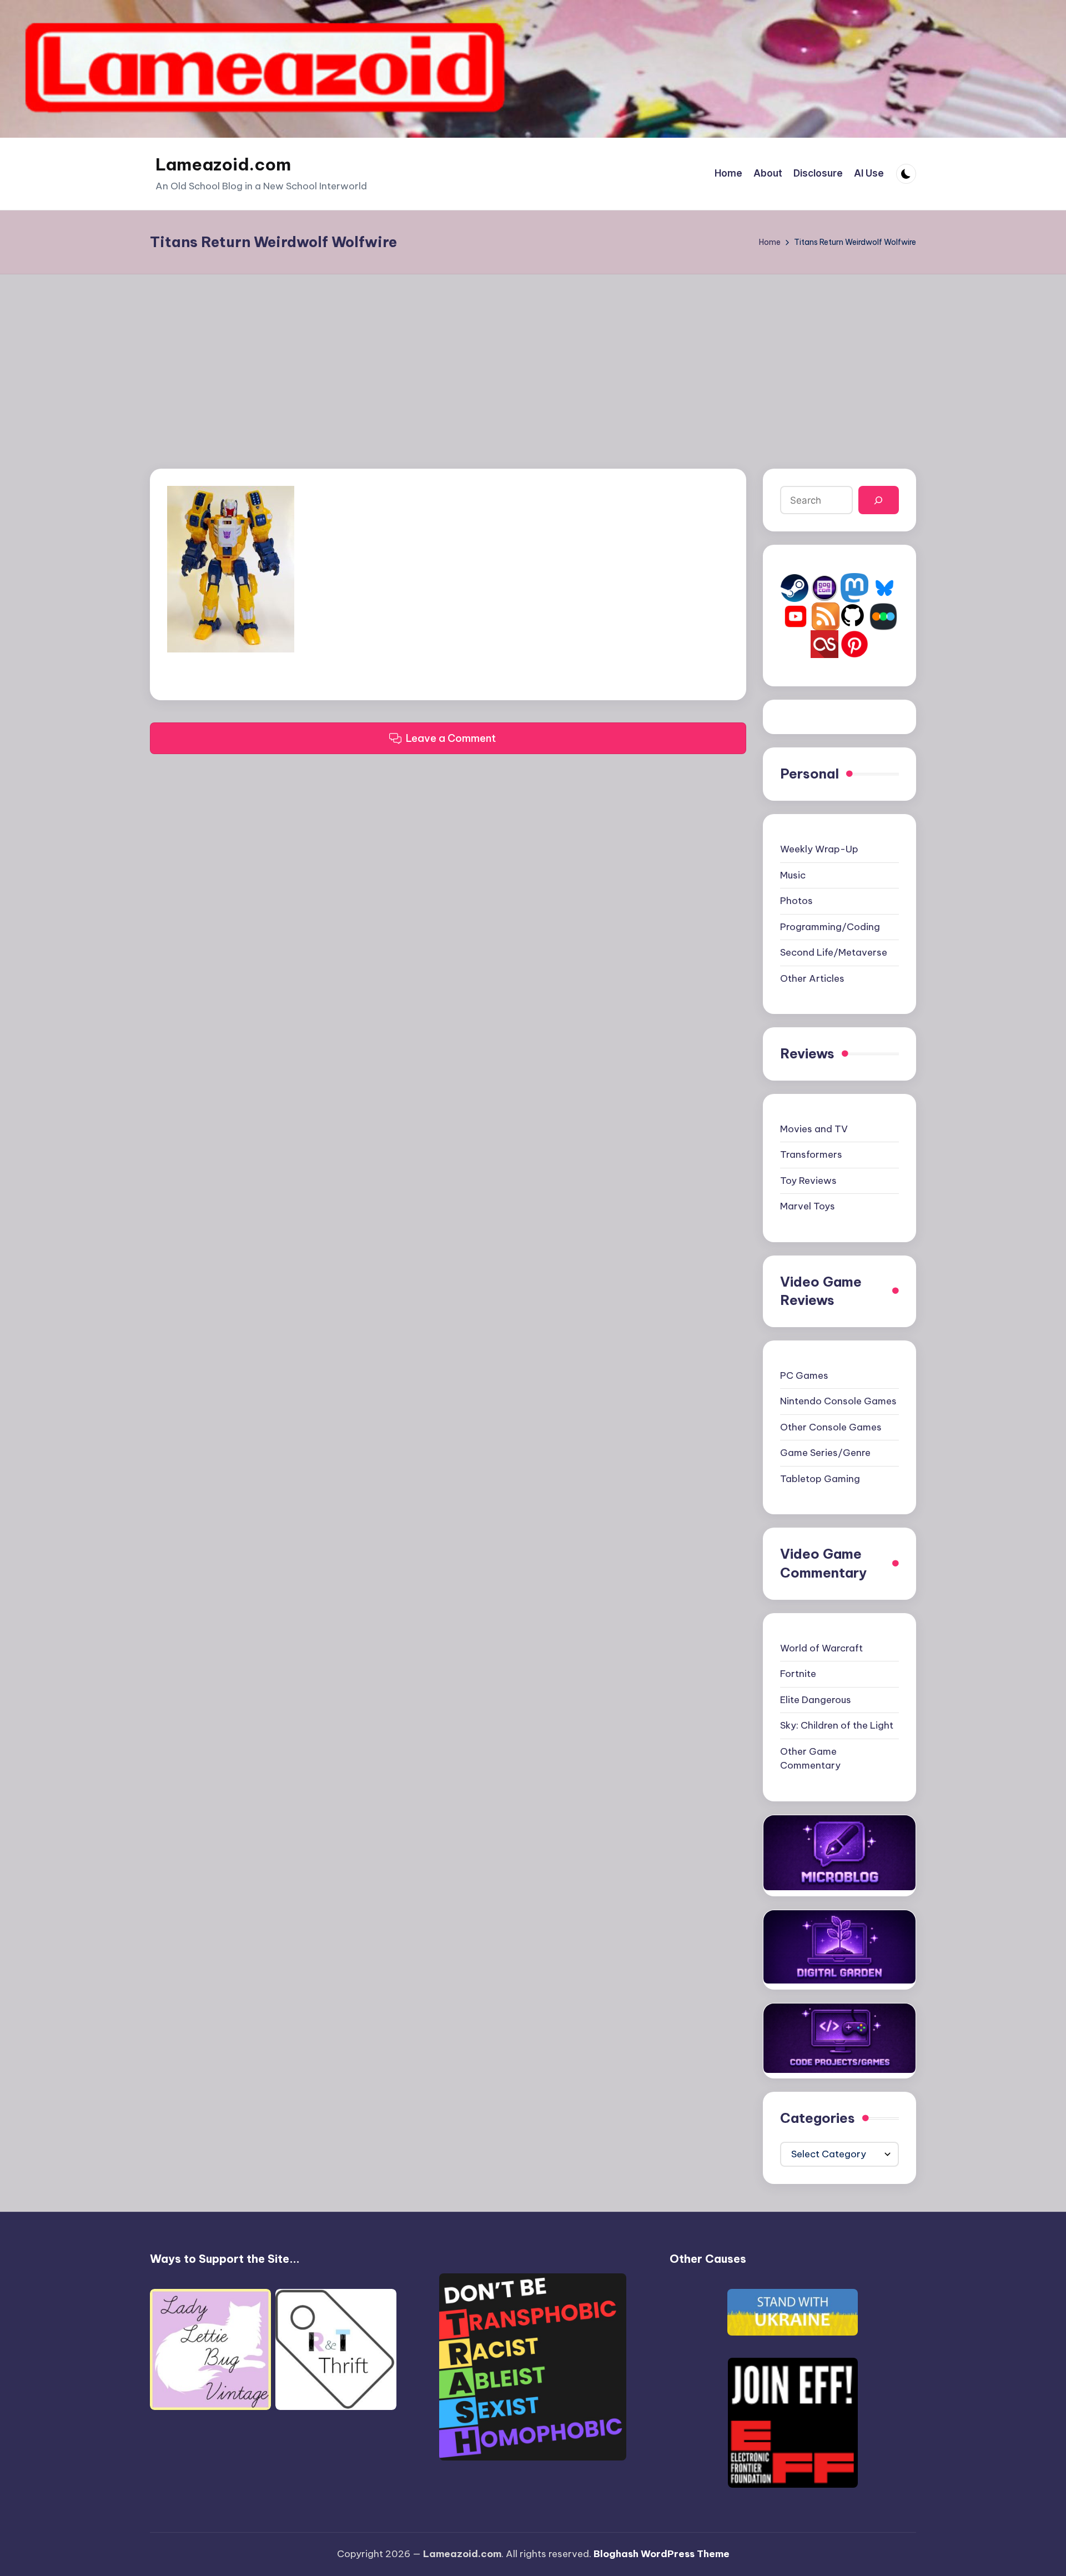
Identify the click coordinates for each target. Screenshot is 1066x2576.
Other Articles (812, 978)
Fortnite (798, 1674)
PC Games (804, 1375)
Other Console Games (831, 1427)
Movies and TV (814, 1129)
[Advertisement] (533, 358)
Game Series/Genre (825, 1453)
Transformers (811, 1154)
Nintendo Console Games (838, 1401)
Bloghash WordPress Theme (662, 2554)
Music (793, 875)
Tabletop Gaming (820, 1479)
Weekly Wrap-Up (819, 849)
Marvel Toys (808, 1206)
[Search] (879, 500)
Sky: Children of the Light (837, 1725)
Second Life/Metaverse (834, 952)
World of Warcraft (821, 1648)
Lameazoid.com (223, 164)
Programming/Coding (830, 927)
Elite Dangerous (816, 1700)
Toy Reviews (808, 1181)
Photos (796, 901)
